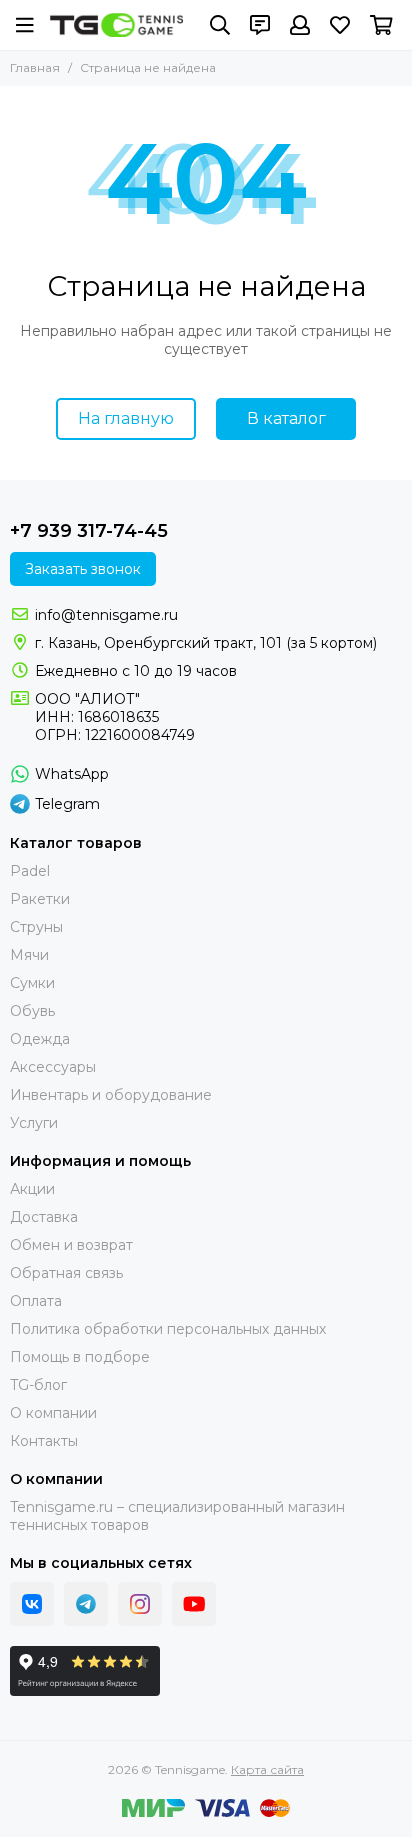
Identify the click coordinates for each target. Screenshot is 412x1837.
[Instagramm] (140, 1604)
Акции (32, 1189)
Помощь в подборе (80, 1357)
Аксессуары (53, 1067)
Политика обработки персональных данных (168, 1329)
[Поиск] (220, 25)
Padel (30, 871)
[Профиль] (300, 25)
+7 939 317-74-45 (89, 531)
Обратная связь (66, 1273)
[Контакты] (260, 25)
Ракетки (40, 899)
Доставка (44, 1217)
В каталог (286, 418)
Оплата (36, 1301)
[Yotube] (194, 1604)
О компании (53, 1413)
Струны (36, 927)
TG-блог (38, 1385)
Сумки (32, 983)
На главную (126, 418)
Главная (35, 67)
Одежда (40, 1039)
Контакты (44, 1441)
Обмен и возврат (71, 1245)
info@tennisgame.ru (106, 615)
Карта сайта (267, 1769)
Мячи (29, 955)
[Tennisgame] (116, 25)
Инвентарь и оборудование (111, 1095)
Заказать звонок (83, 569)
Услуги (34, 1123)
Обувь (32, 1011)
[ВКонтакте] (32, 1604)
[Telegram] (86, 1604)
